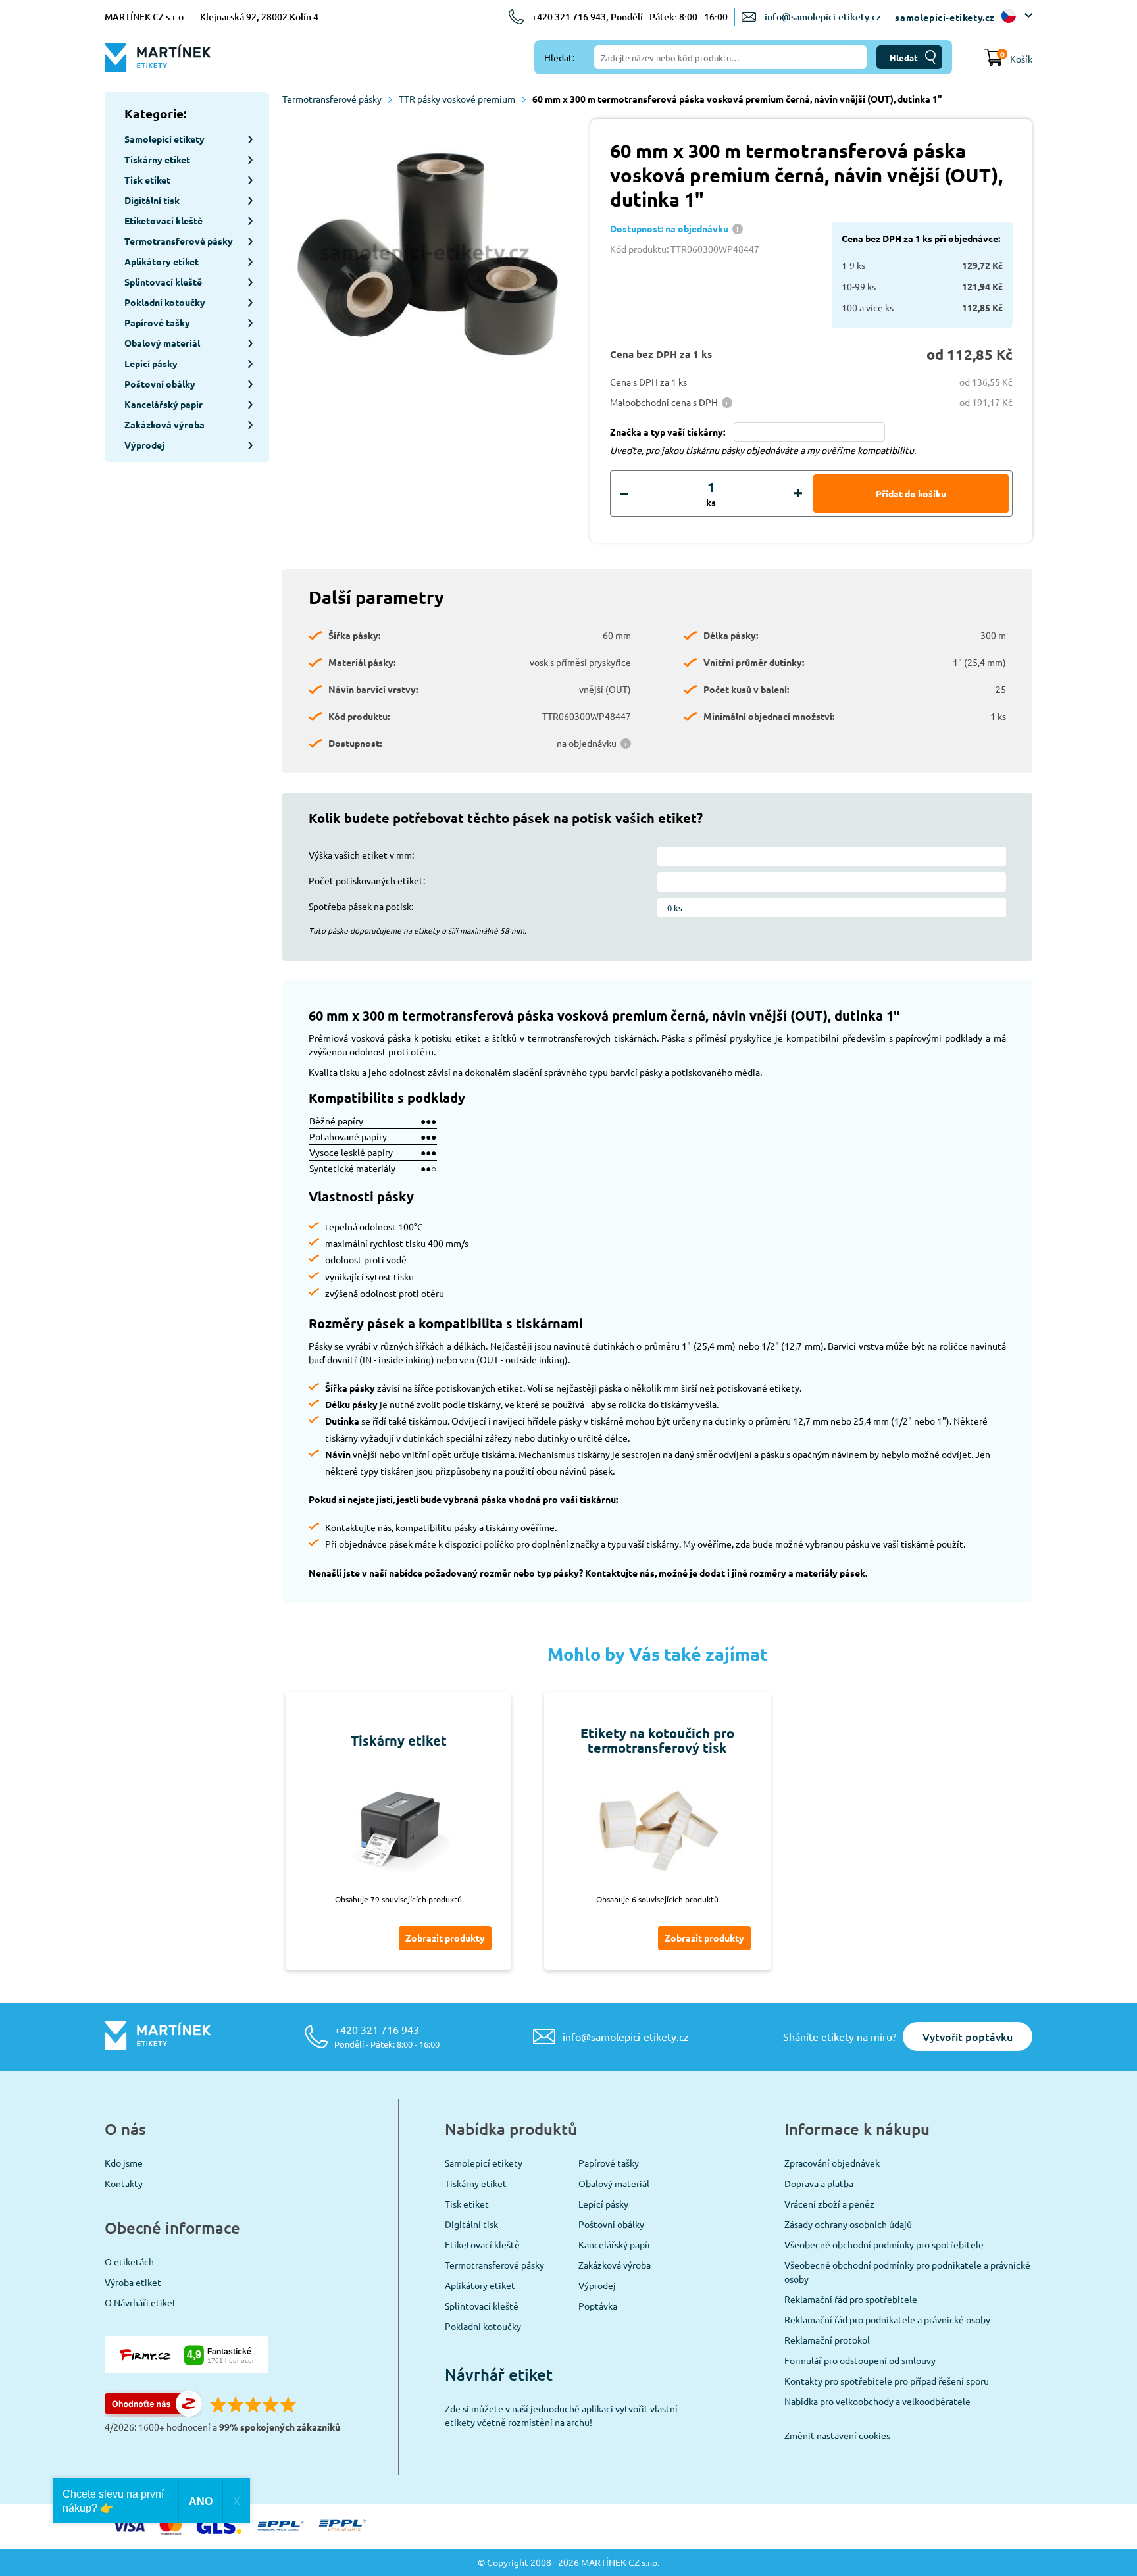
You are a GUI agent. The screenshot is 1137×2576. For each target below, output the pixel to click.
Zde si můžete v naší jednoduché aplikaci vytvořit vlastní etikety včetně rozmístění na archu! (561, 2415)
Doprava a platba (819, 2183)
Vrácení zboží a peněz (829, 2204)
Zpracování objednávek (832, 2163)
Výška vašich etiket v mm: (361, 855)
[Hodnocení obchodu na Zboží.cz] (153, 2413)
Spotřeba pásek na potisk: (361, 906)
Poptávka (598, 2306)
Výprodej (597, 2285)
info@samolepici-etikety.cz (823, 17)
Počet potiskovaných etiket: (367, 880)
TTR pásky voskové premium (457, 99)
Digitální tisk (471, 2224)
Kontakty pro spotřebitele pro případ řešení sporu (887, 2381)
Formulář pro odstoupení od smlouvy (860, 2360)
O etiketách (129, 2261)
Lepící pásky (603, 2204)
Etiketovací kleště (482, 2244)
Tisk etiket (467, 2204)
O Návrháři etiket (140, 2302)
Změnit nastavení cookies (837, 2435)
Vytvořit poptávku (968, 2036)
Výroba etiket (133, 2282)
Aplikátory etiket (480, 2285)
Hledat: (559, 57)
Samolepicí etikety (484, 2163)
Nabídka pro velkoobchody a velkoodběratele (877, 2401)
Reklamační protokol (827, 2340)
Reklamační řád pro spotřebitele (851, 2299)
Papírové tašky (609, 2163)
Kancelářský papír (615, 2244)
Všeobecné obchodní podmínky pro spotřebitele (884, 2244)
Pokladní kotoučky (483, 2326)
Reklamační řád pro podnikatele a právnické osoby (887, 2319)
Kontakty (124, 2183)
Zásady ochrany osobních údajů (848, 2224)
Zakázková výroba (615, 2265)
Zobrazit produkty (445, 1938)
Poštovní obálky (611, 2224)
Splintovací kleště (482, 2306)
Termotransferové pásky (332, 99)
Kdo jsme (124, 2163)
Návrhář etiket (499, 2374)
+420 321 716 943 (387, 2036)
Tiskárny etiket (476, 2183)
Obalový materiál (614, 2183)
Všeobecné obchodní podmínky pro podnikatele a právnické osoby (907, 2272)
